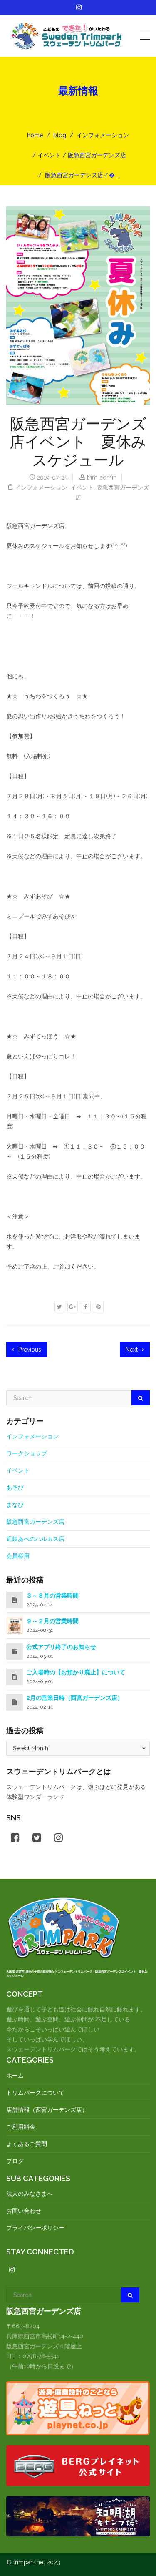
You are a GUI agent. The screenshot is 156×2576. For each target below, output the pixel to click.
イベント (49, 155)
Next (132, 1350)
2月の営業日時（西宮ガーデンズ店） (75, 1698)
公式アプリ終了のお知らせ (61, 1647)
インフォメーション (103, 135)
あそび (15, 1488)
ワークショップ (27, 1453)
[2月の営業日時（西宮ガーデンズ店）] (15, 1702)
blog (60, 135)
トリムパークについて (35, 2093)
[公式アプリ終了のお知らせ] (15, 1651)
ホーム (15, 2076)
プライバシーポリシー (35, 2228)
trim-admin (102, 478)
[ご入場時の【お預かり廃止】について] (15, 1677)
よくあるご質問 (27, 2144)
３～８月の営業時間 (52, 1596)
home (35, 135)
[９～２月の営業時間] (15, 1625)
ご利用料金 (21, 2127)
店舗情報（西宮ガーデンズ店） (47, 2110)
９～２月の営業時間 (52, 1621)
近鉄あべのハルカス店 (35, 1539)
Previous (29, 1350)
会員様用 (18, 1556)
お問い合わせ (24, 2211)
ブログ (15, 2161)
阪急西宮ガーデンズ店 (97, 155)
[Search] (141, 1398)
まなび (15, 1505)
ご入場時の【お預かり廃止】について (76, 1672)
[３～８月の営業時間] (15, 1600)
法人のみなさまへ (30, 2194)
